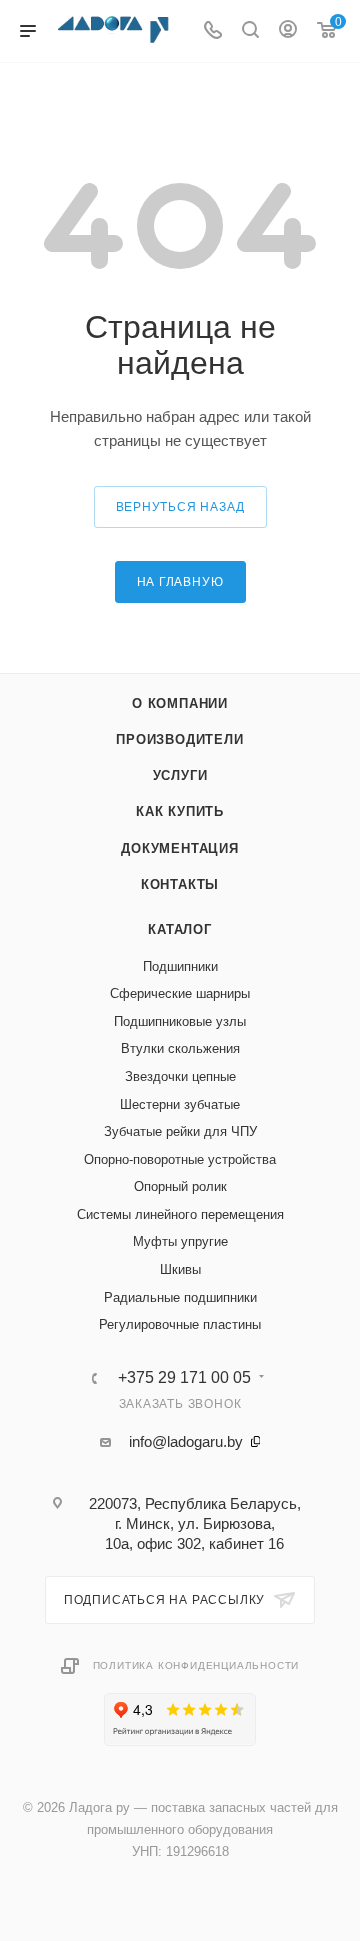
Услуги (180, 775)
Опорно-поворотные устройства (180, 1159)
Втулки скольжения (180, 1048)
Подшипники (180, 966)
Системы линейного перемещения (180, 1214)
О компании (180, 703)
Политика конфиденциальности (196, 1665)
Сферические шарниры (180, 993)
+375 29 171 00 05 (184, 1378)
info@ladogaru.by (186, 1441)
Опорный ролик (180, 1186)
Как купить (180, 811)
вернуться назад (180, 507)
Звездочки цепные (180, 1076)
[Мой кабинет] (288, 31)
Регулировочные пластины (180, 1324)
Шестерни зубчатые (180, 1104)
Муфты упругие (180, 1241)
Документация (180, 848)
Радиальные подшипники (180, 1297)
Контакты (180, 884)
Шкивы (180, 1269)
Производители (179, 739)
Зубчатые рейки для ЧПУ (180, 1131)
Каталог (180, 929)
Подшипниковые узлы (180, 1021)
